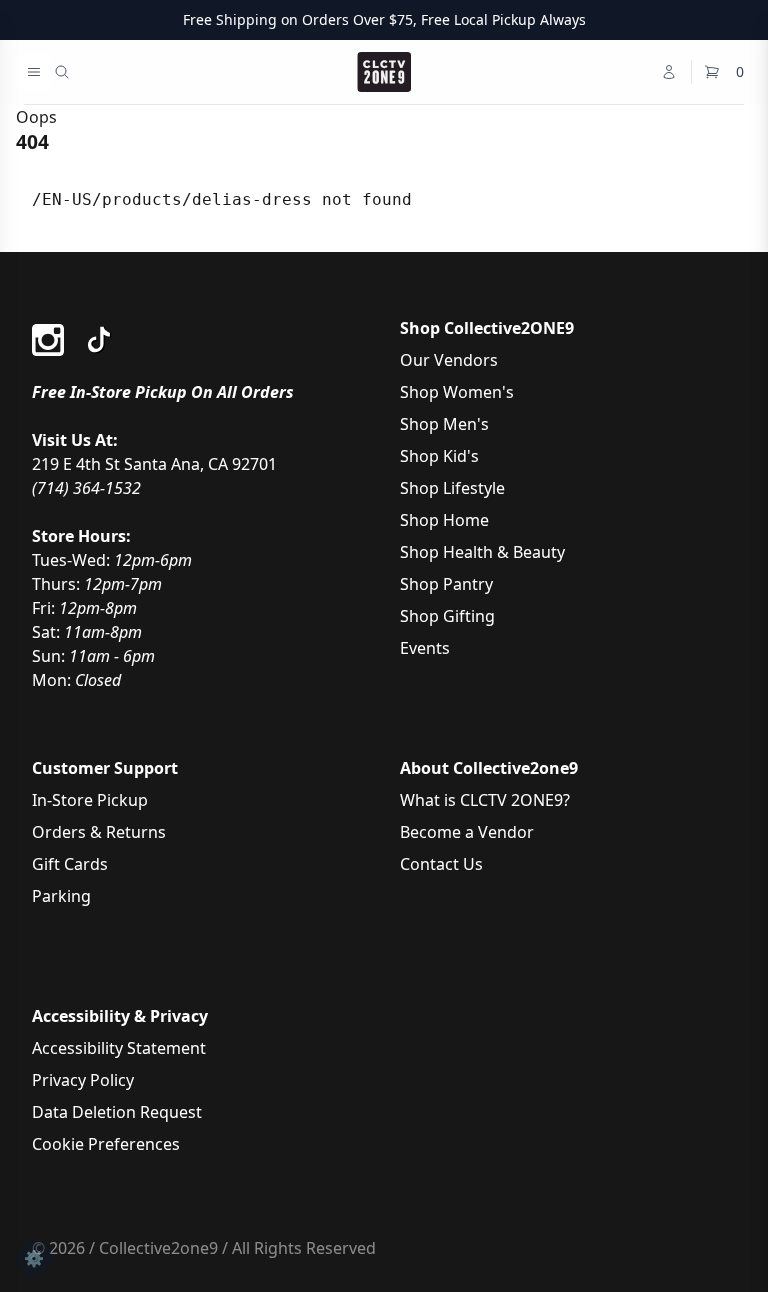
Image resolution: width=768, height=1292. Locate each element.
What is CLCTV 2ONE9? (485, 800)
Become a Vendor (467, 832)
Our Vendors (449, 360)
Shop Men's (444, 424)
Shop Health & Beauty (482, 552)
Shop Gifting (447, 616)
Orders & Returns (99, 832)
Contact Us (441, 864)
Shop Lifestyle (452, 488)
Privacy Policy (83, 1080)
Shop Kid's (439, 456)
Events (425, 648)
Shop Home (444, 520)
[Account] (669, 72)
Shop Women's (457, 392)
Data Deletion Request (117, 1112)
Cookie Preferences (106, 1144)
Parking (61, 896)
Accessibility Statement (119, 1048)
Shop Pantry (446, 584)
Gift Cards (70, 864)
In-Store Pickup (90, 800)
